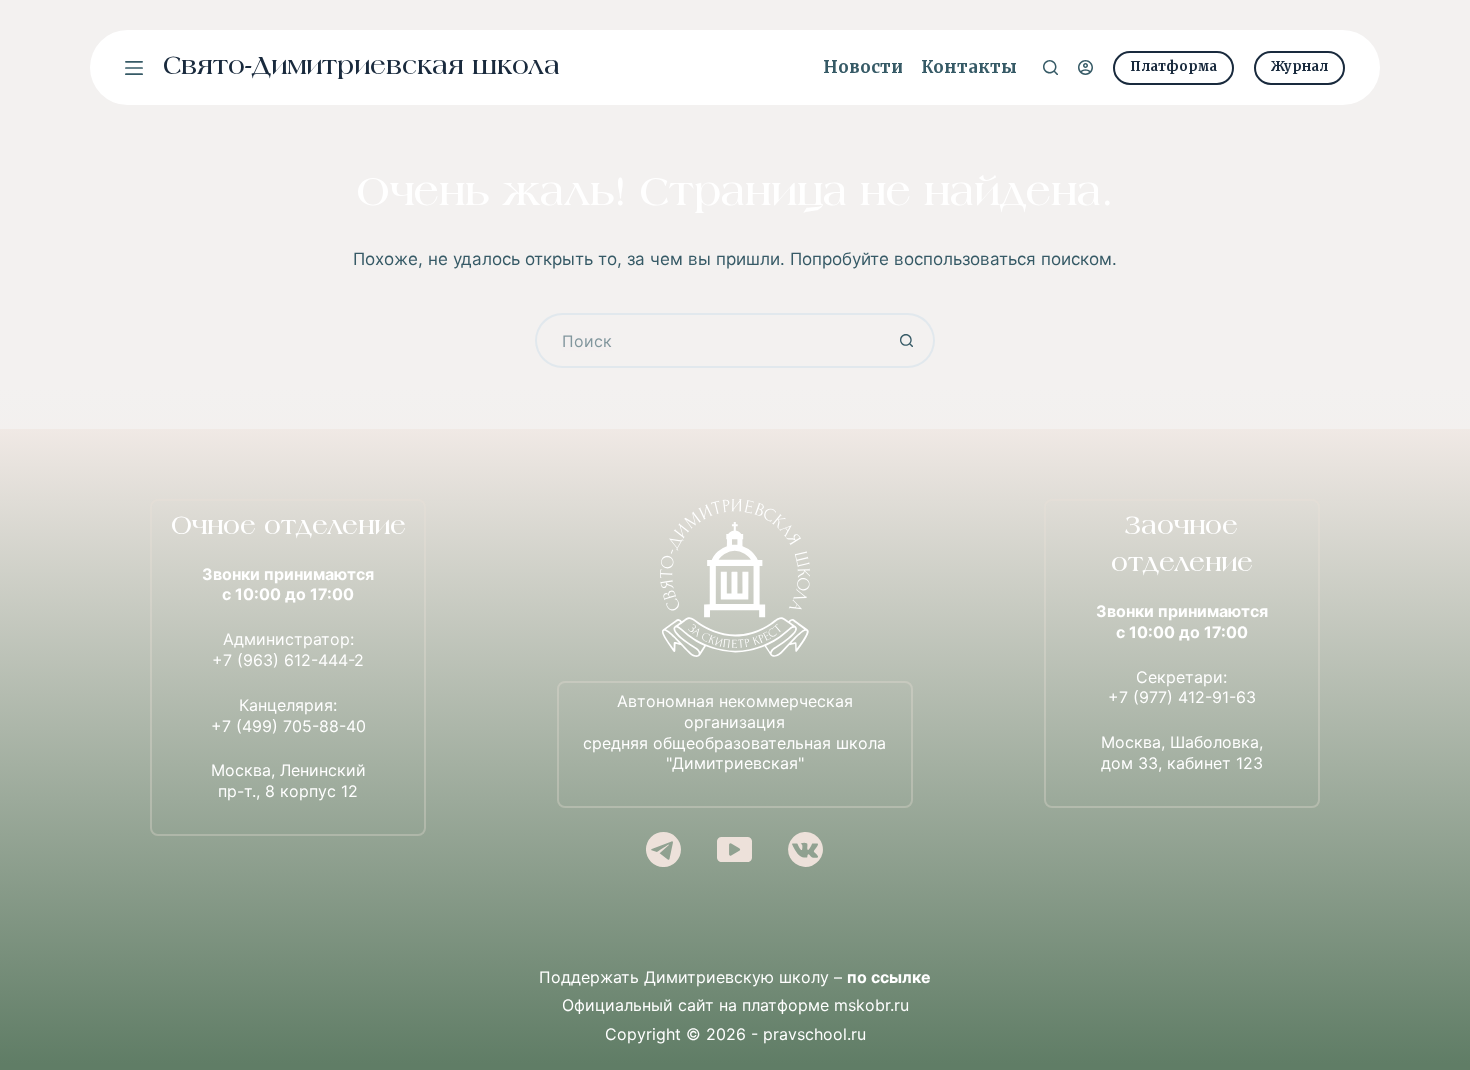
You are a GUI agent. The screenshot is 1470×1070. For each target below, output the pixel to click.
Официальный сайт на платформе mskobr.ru (735, 1005)
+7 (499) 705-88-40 (288, 726)
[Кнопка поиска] (907, 340)
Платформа (1173, 66)
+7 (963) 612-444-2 (288, 660)
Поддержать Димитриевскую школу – (735, 977)
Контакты (969, 67)
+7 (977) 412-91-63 (1182, 697)
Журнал (1299, 66)
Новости (863, 67)
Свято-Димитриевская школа (361, 67)
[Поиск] (1050, 67)
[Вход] (1085, 67)
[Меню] (134, 68)
